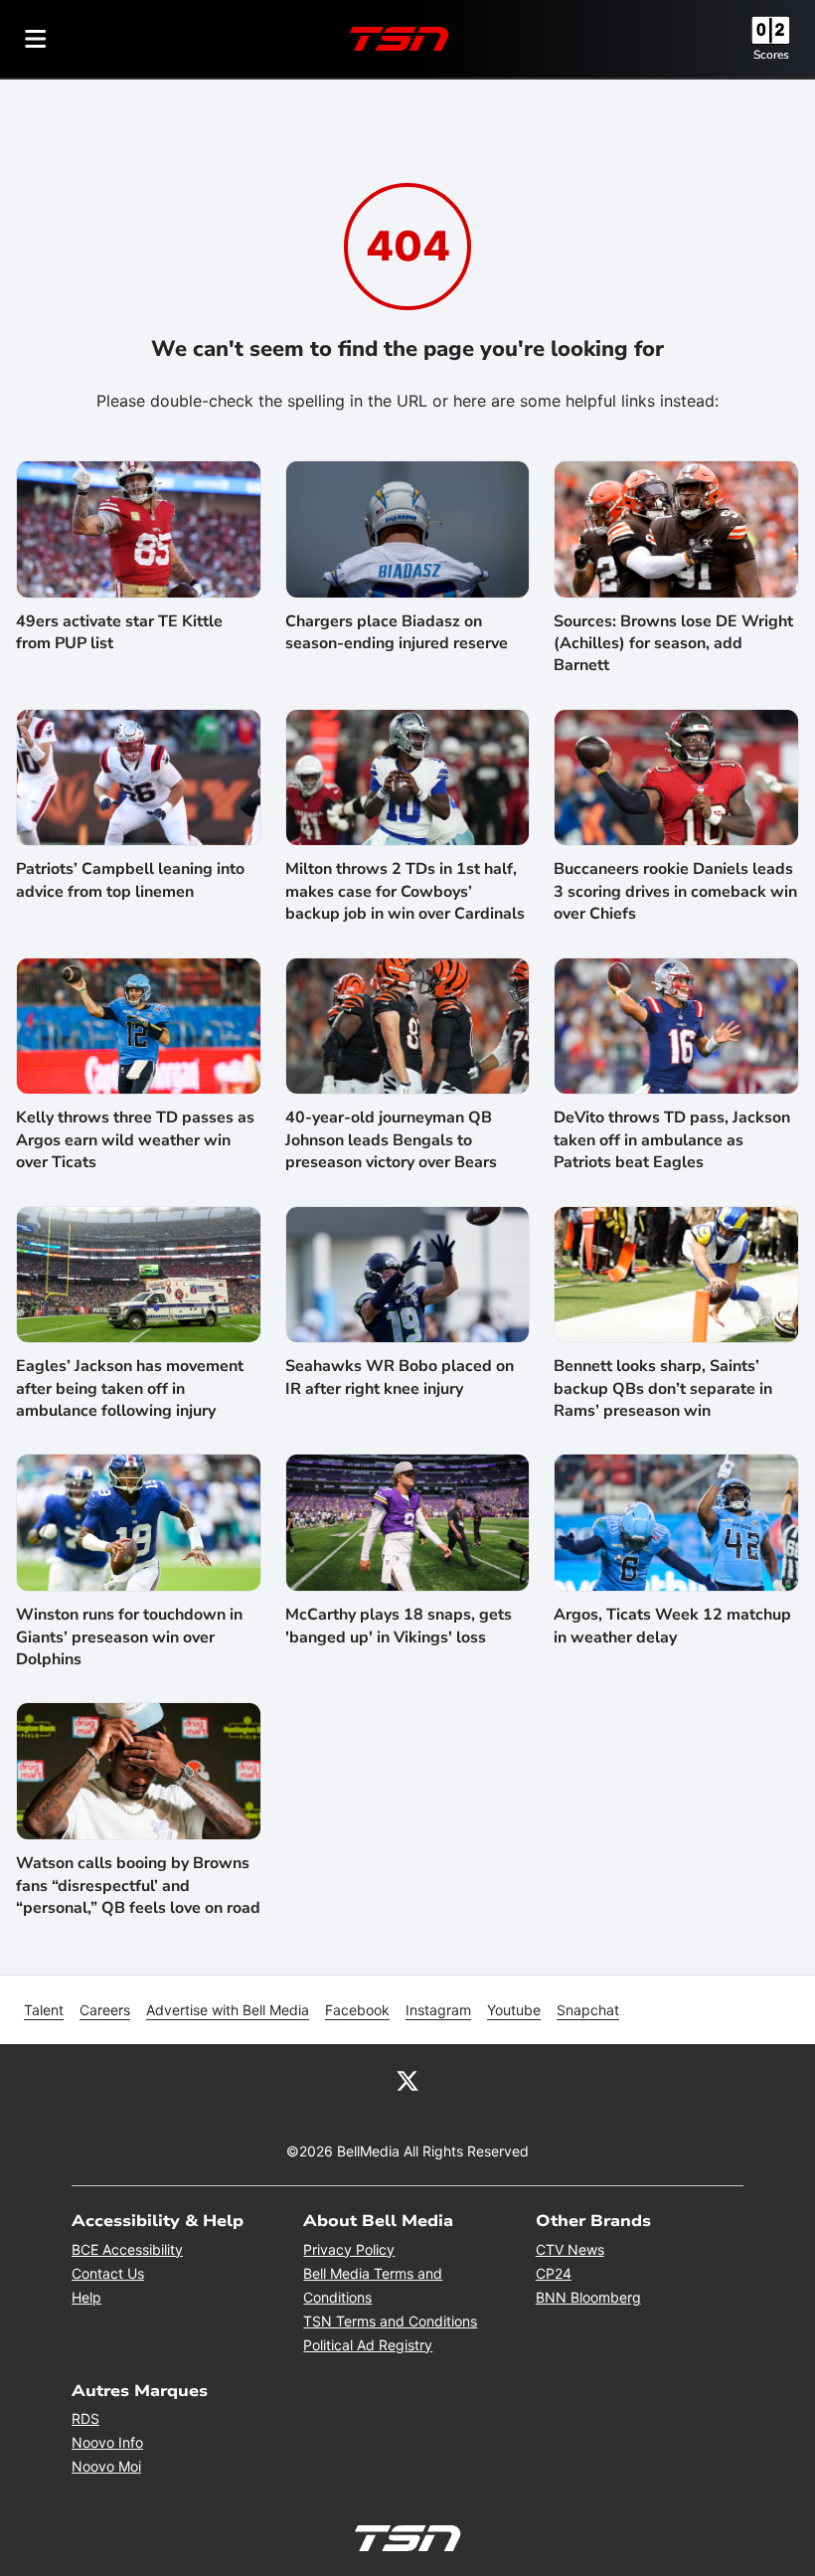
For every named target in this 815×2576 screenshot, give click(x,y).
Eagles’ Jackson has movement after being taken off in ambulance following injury (130, 1388)
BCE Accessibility (127, 2249)
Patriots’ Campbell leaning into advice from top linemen (130, 880)
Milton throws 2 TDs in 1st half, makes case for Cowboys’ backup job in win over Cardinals (405, 891)
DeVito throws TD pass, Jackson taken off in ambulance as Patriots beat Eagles (672, 1140)
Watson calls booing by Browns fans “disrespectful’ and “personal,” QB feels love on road (138, 1886)
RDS (85, 2418)
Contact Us (108, 2273)
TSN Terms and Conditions (390, 2321)
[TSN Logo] (400, 39)
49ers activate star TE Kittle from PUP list (119, 632)
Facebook (357, 2010)
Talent (44, 2010)
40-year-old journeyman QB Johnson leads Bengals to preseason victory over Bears (391, 1140)
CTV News (570, 2249)
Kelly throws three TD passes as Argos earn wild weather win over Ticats (135, 1140)
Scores (771, 55)
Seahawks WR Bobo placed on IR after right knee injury (400, 1377)
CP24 (554, 2273)
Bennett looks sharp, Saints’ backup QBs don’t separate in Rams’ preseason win (663, 1388)
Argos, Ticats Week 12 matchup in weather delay (672, 1626)
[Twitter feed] (407, 2080)
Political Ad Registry (368, 2345)
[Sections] (36, 39)
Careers (105, 2010)
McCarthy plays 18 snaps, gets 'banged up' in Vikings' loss (399, 1626)
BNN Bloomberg (588, 2297)
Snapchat (588, 2010)
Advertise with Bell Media (228, 2010)
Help (86, 2297)
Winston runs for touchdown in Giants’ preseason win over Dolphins (129, 1637)
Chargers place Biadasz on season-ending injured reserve (397, 632)
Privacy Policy (349, 2249)
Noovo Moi (106, 2466)
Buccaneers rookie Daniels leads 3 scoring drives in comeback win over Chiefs (675, 891)
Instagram (438, 2010)
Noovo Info (107, 2442)
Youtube (514, 2010)
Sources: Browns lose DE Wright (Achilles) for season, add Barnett (673, 644)
